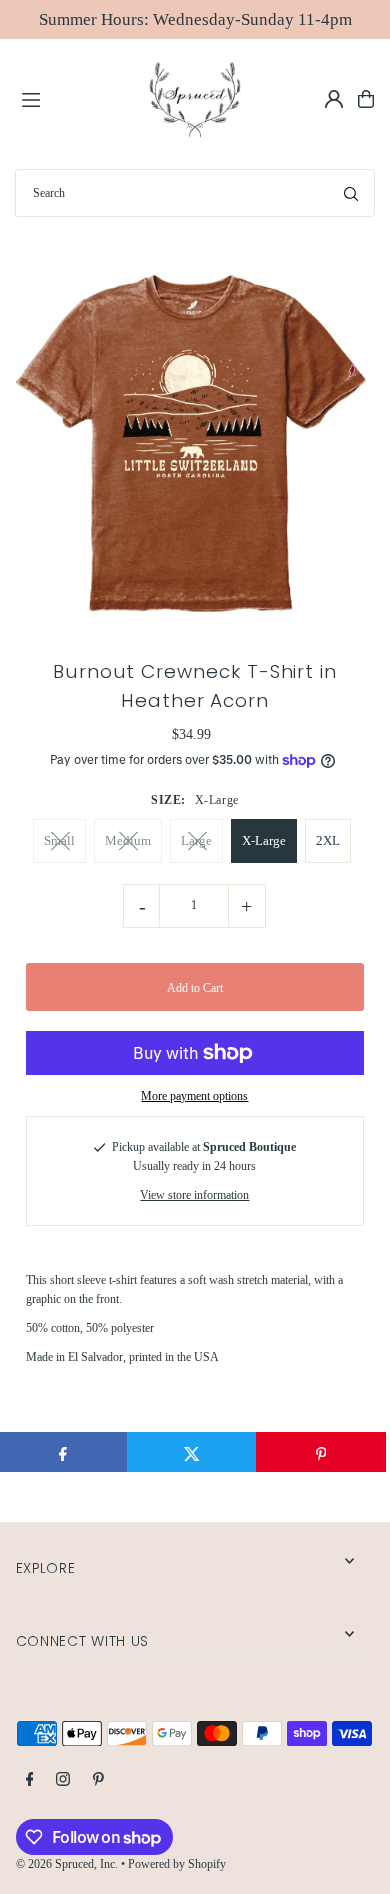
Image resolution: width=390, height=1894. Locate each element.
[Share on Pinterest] (321, 1452)
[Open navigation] (74, 98)
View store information (194, 1195)
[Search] (351, 193)
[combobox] (195, 193)
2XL (328, 840)
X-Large (264, 840)
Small (59, 840)
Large (196, 840)
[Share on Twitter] (192, 1452)
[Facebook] (30, 1780)
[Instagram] (63, 1780)
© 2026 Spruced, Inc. (67, 1864)
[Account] (334, 99)
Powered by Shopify (177, 1864)
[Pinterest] (98, 1780)
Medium (128, 840)
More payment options (194, 1096)
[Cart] (366, 99)
